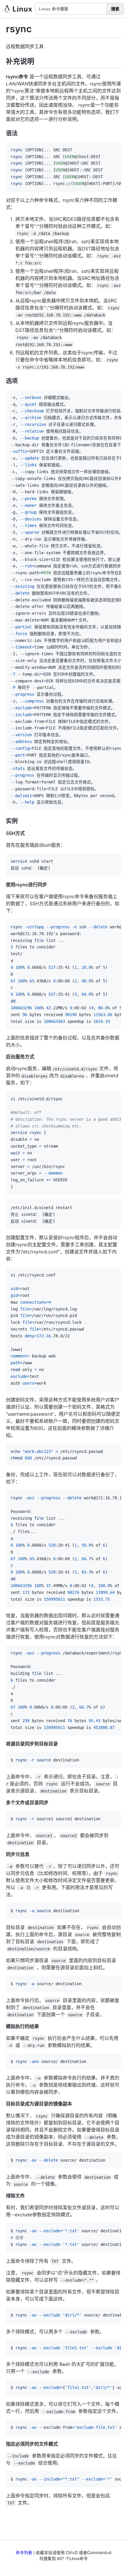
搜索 (115, 9)
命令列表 (24, 2552)
